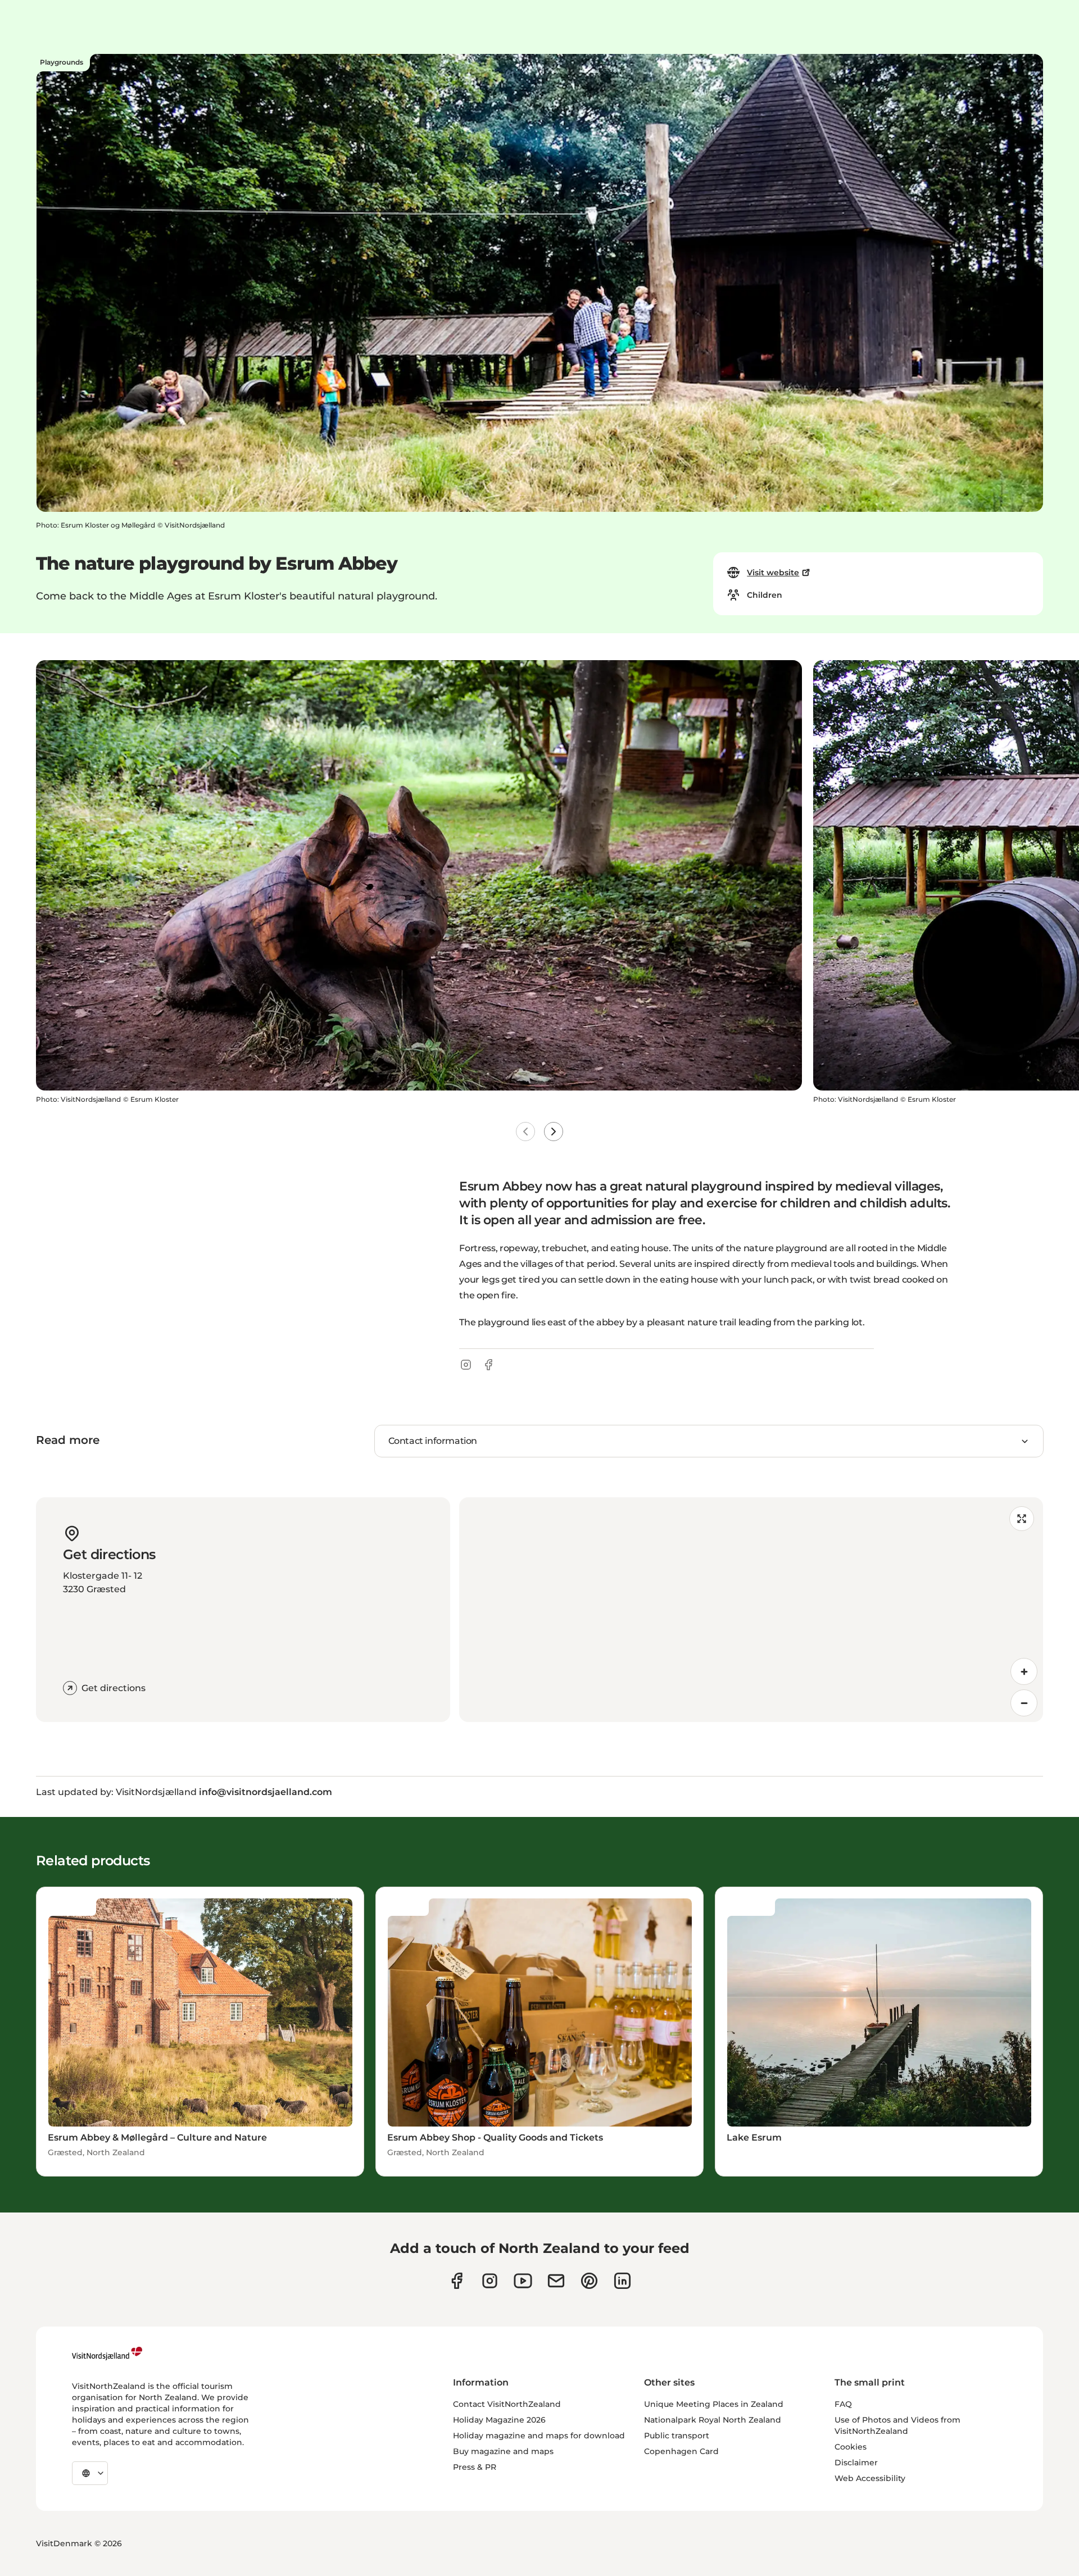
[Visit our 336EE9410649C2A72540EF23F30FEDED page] (556, 2281)
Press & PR (475, 2467)
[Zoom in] (1024, 1671)
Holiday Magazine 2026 (499, 2420)
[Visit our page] (457, 2281)
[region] (751, 1610)
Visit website (773, 573)
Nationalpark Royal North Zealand (713, 2420)
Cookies (851, 2447)
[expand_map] (1022, 1519)
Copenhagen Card (681, 2451)
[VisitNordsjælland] (107, 2354)
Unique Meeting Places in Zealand (714, 2404)
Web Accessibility (870, 2478)
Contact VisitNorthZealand (507, 2404)
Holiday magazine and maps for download (539, 2436)
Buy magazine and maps (503, 2451)
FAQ (843, 2404)
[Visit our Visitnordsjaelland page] (523, 2281)
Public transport (677, 2436)
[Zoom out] (1024, 1703)
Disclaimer (856, 2463)
